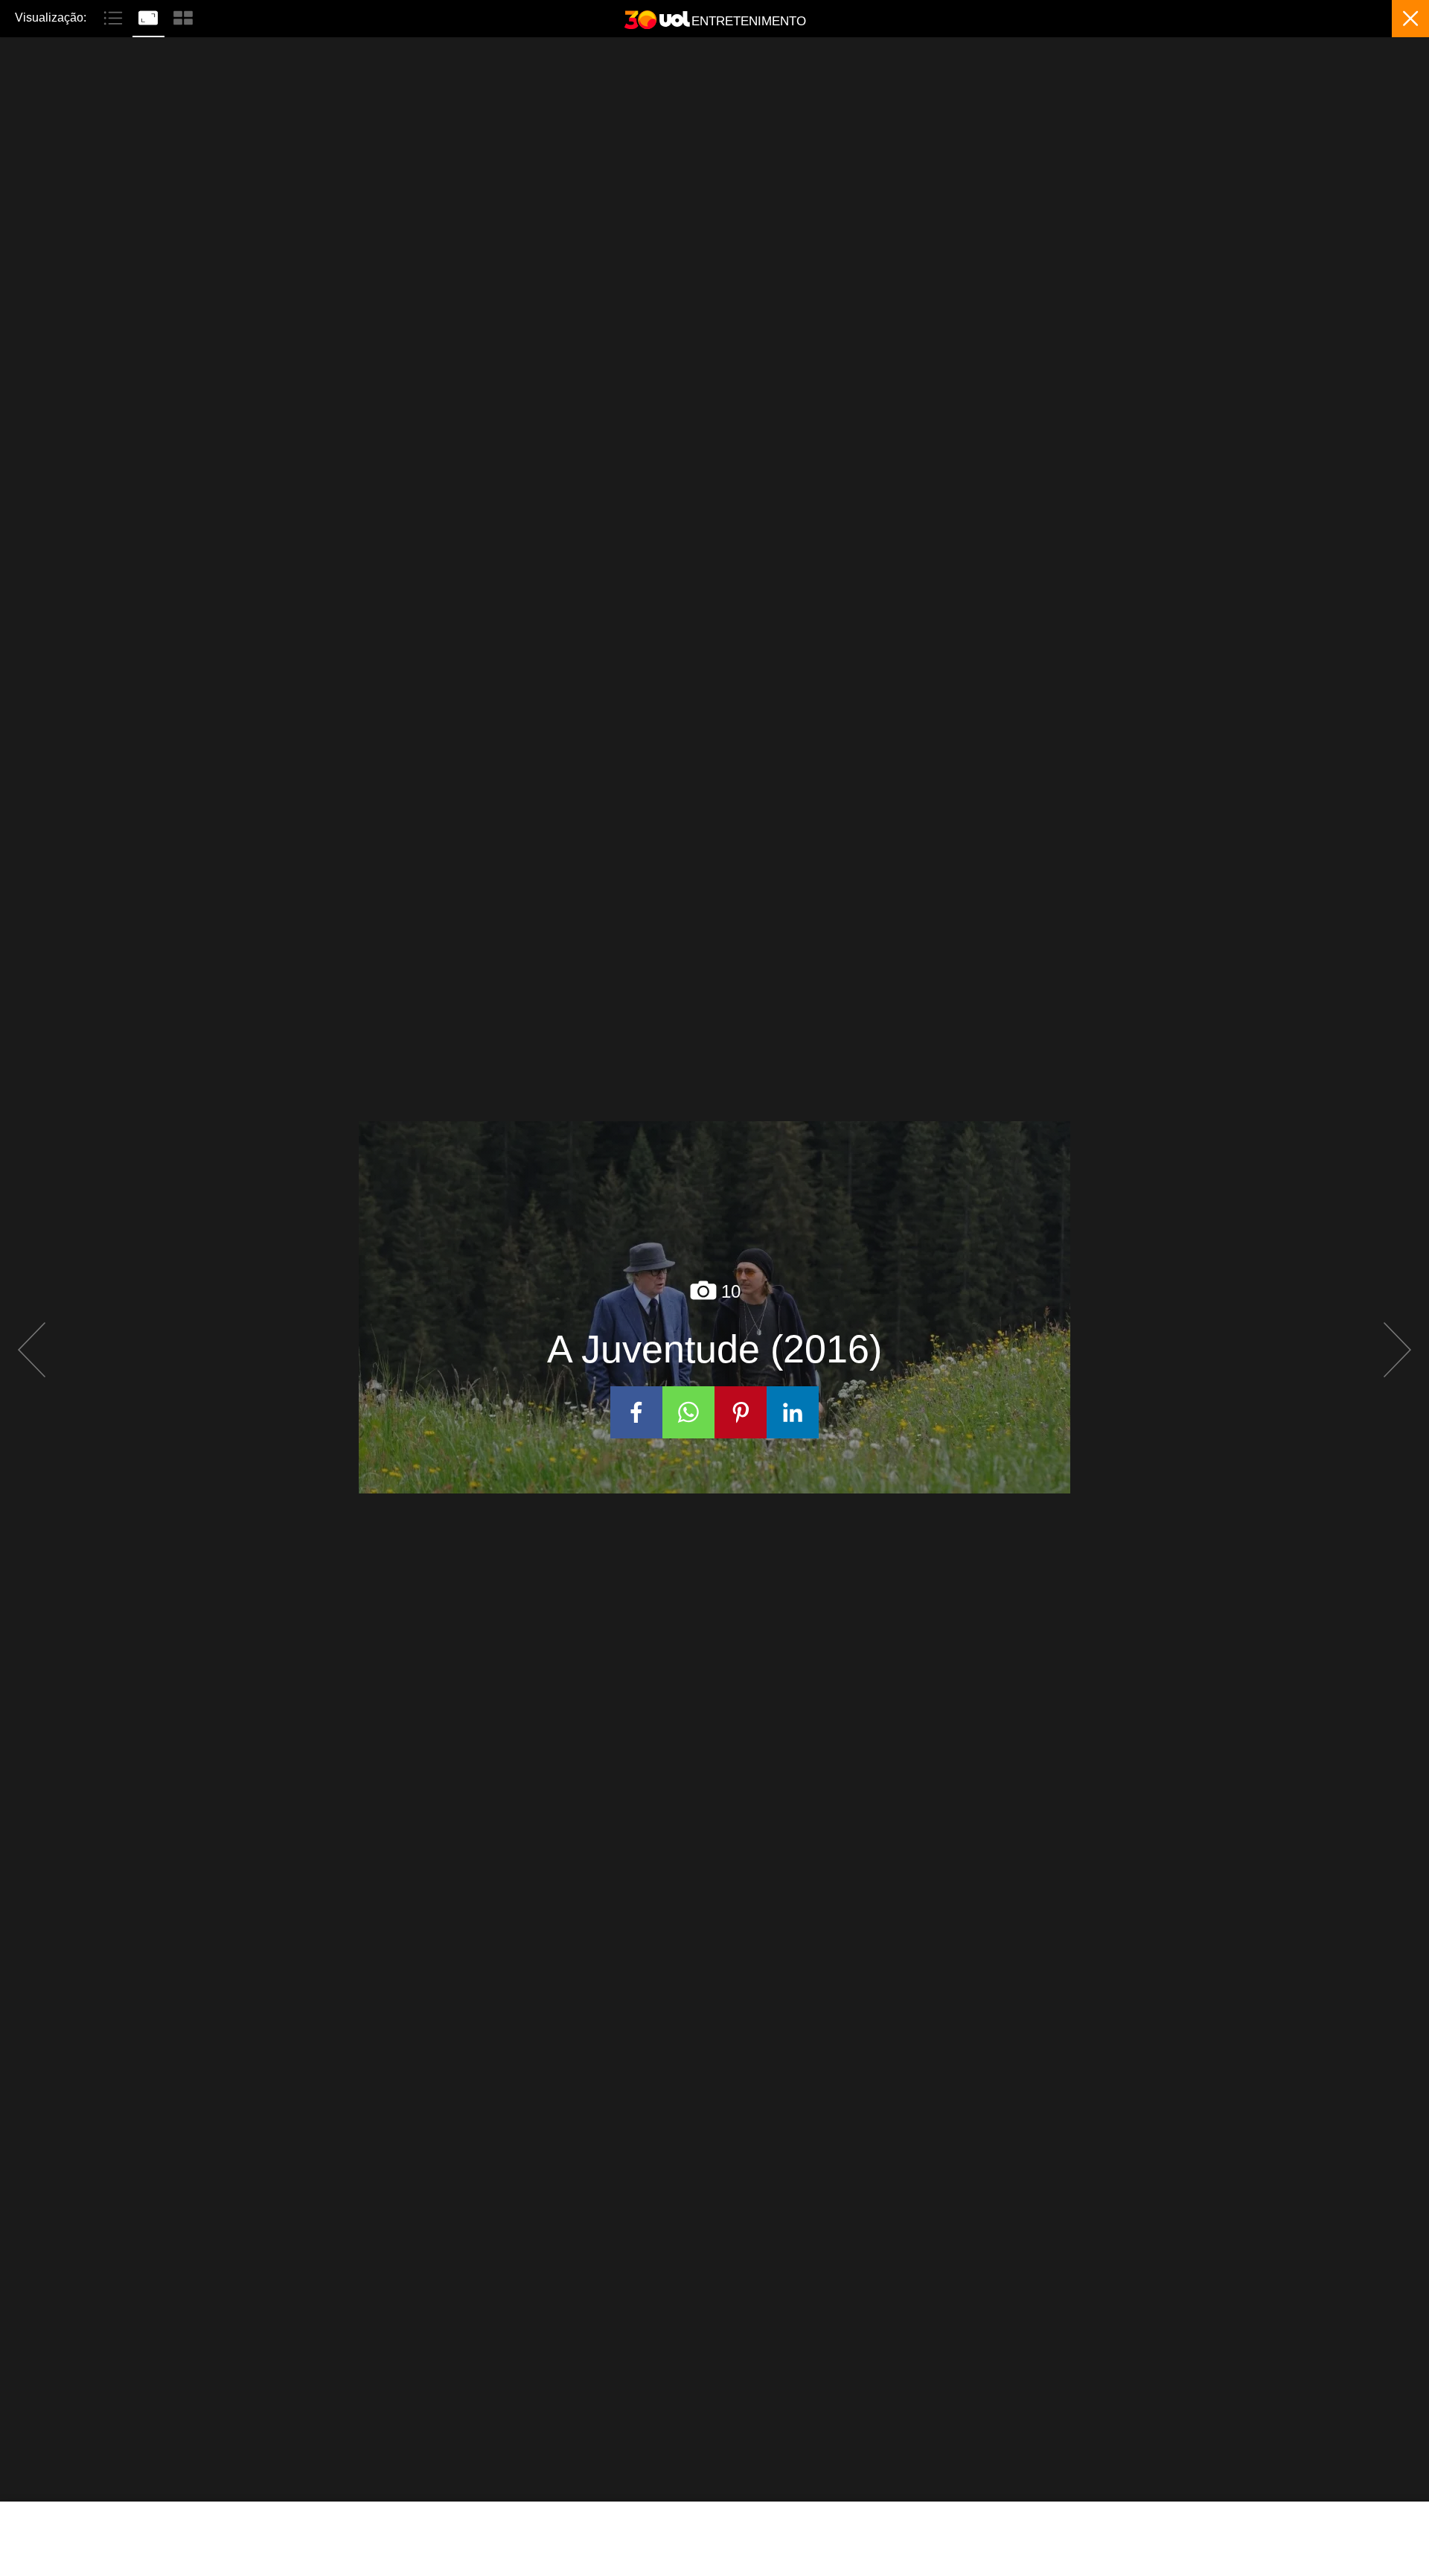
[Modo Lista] (115, 16)
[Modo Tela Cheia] (150, 16)
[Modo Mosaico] (183, 16)
